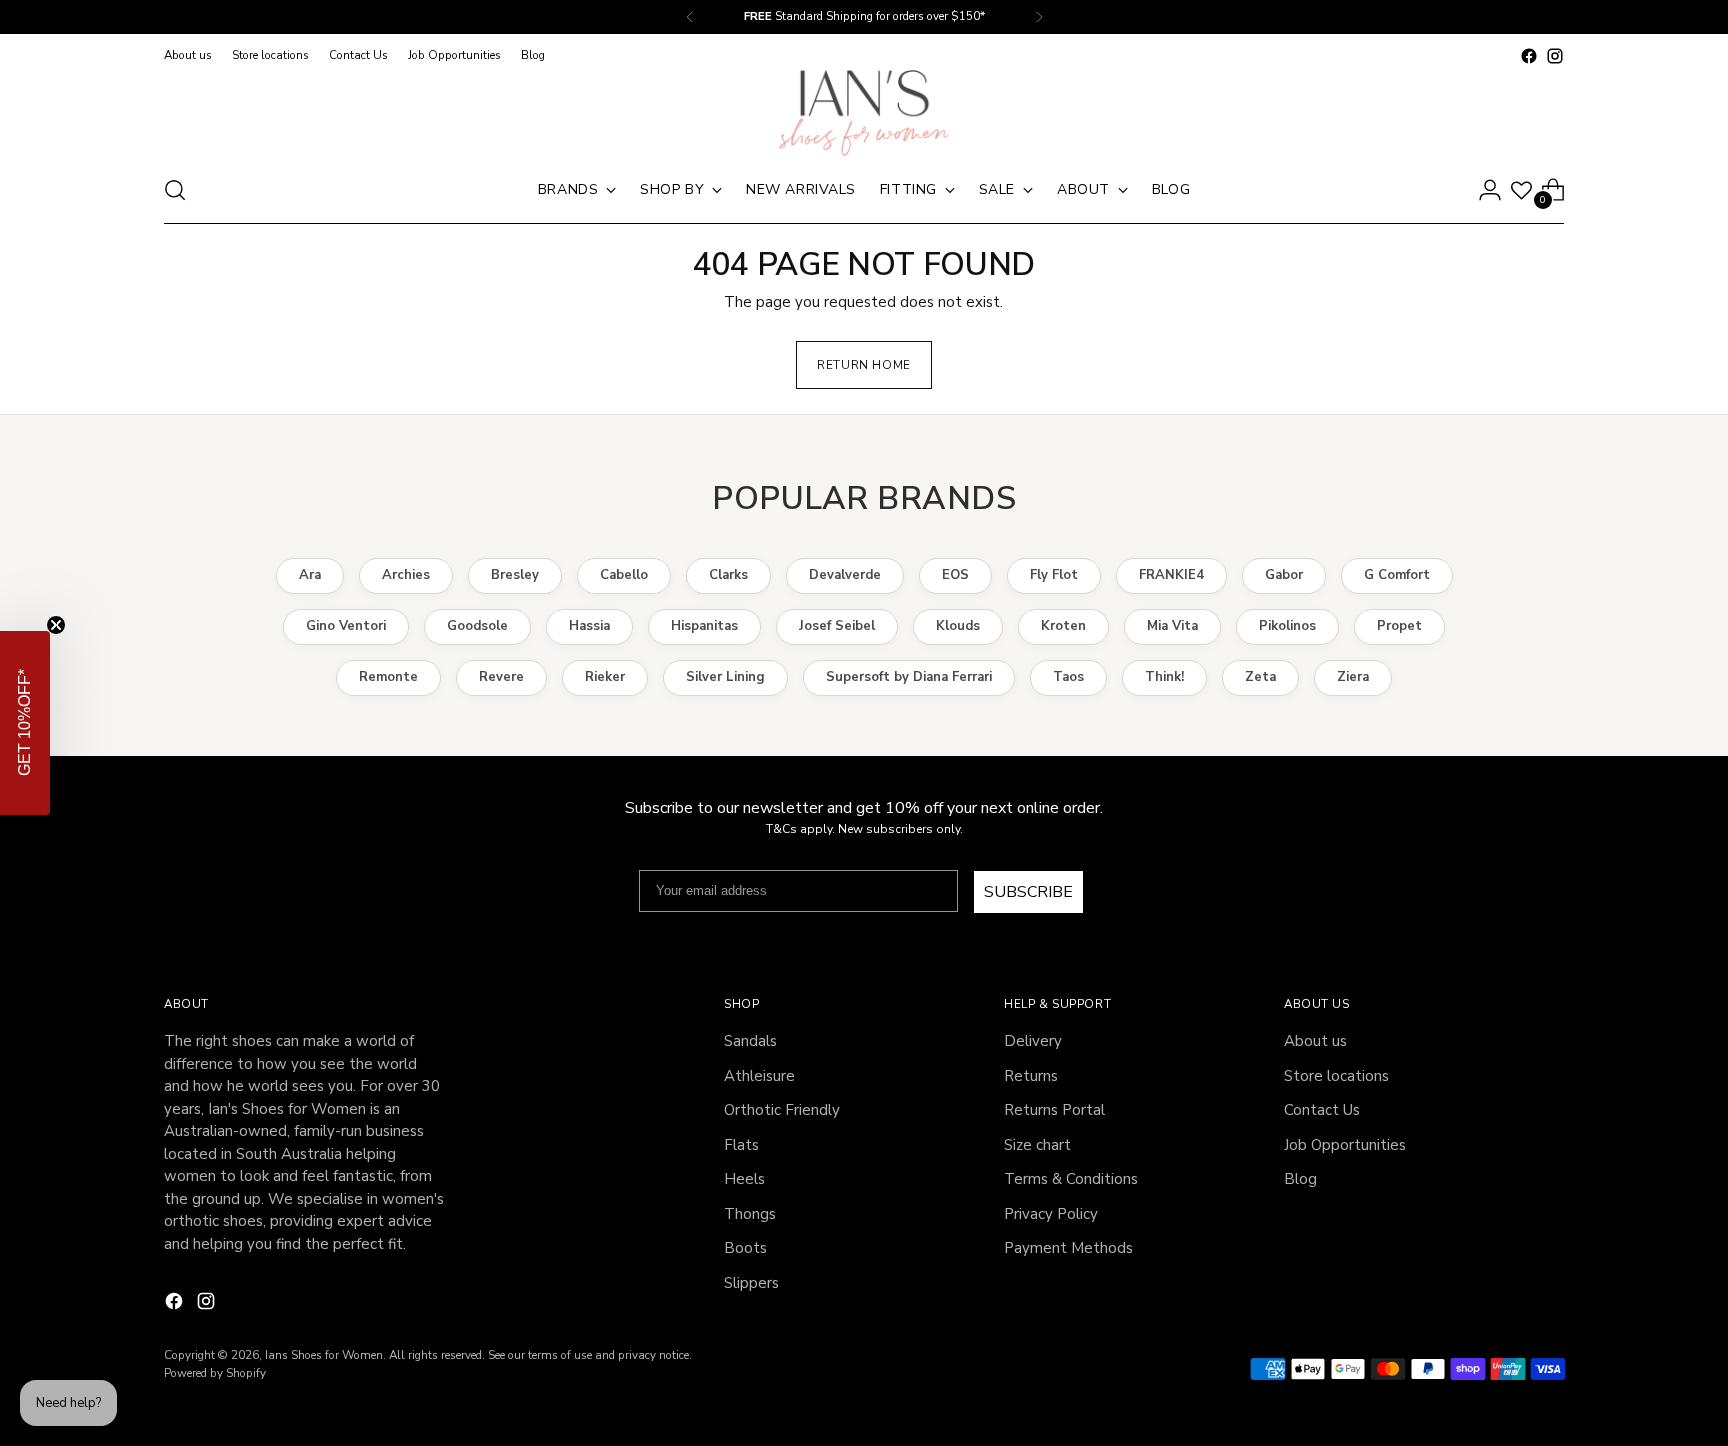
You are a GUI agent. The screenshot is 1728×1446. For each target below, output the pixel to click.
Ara (310, 575)
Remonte (388, 677)
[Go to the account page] (1490, 190)
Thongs (750, 1214)
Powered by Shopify (215, 1373)
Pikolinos (1287, 626)
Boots (745, 1248)
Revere (501, 677)
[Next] (1039, 17)
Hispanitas (704, 626)
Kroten (1063, 626)
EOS (955, 575)
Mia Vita (1172, 626)
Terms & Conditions (1071, 1179)
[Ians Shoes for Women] (864, 113)
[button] (25, 723)
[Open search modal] (175, 190)
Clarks (728, 575)
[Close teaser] (56, 625)
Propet (1399, 626)
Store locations (1336, 1076)
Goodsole (477, 626)
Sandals (750, 1041)
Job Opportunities (1345, 1145)
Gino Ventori (346, 626)
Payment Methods (1068, 1248)
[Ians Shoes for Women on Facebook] (1529, 56)
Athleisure (759, 1076)
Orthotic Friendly (782, 1110)
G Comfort (1397, 575)
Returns (1031, 1076)
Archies (406, 575)
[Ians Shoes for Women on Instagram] (1555, 56)
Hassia (589, 626)
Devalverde (845, 575)
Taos (1068, 677)
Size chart (1037, 1145)
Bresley (515, 575)
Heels (744, 1179)
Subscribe (1028, 892)
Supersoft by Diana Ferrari (909, 677)
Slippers (751, 1283)
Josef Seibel (837, 626)
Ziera (1353, 677)
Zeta (1260, 677)
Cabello (624, 575)
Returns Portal (1054, 1110)
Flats (741, 1145)
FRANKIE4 (1171, 575)
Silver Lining (725, 677)
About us (1315, 1041)
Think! (1164, 677)
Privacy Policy (1051, 1214)
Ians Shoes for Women (324, 1355)
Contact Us (1322, 1110)
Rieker (605, 677)
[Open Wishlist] (1521, 190)
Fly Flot (1054, 575)
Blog (1300, 1179)
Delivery (1033, 1041)
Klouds (958, 626)
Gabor (1284, 575)
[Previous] (690, 17)
